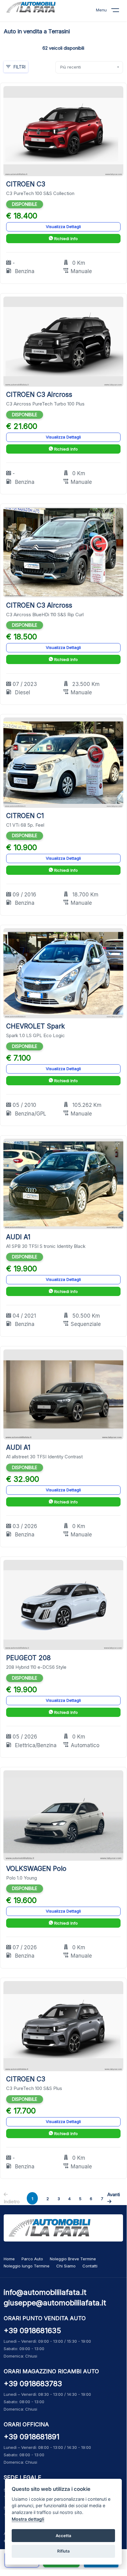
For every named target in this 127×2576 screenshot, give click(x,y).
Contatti (90, 2266)
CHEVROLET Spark (36, 1026)
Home (9, 2259)
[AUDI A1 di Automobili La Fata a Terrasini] (63, 1184)
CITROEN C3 (26, 184)
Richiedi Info (65, 239)
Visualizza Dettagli (63, 226)
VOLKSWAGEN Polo (36, 1869)
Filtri (20, 67)
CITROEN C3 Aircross (39, 395)
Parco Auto (32, 2259)
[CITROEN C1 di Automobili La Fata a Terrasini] (63, 762)
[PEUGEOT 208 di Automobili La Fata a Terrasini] (63, 1604)
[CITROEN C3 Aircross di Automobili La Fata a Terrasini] (63, 341)
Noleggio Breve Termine (73, 2259)
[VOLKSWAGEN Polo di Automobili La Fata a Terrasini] (63, 1815)
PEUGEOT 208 (28, 1658)
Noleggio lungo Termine (27, 2266)
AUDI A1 (18, 1237)
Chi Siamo (66, 2266)
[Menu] (119, 11)
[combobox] (89, 67)
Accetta (63, 2536)
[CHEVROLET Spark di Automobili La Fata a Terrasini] (63, 973)
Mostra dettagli (28, 2519)
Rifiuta (63, 2551)
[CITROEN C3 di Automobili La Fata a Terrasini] (63, 131)
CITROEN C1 (25, 816)
